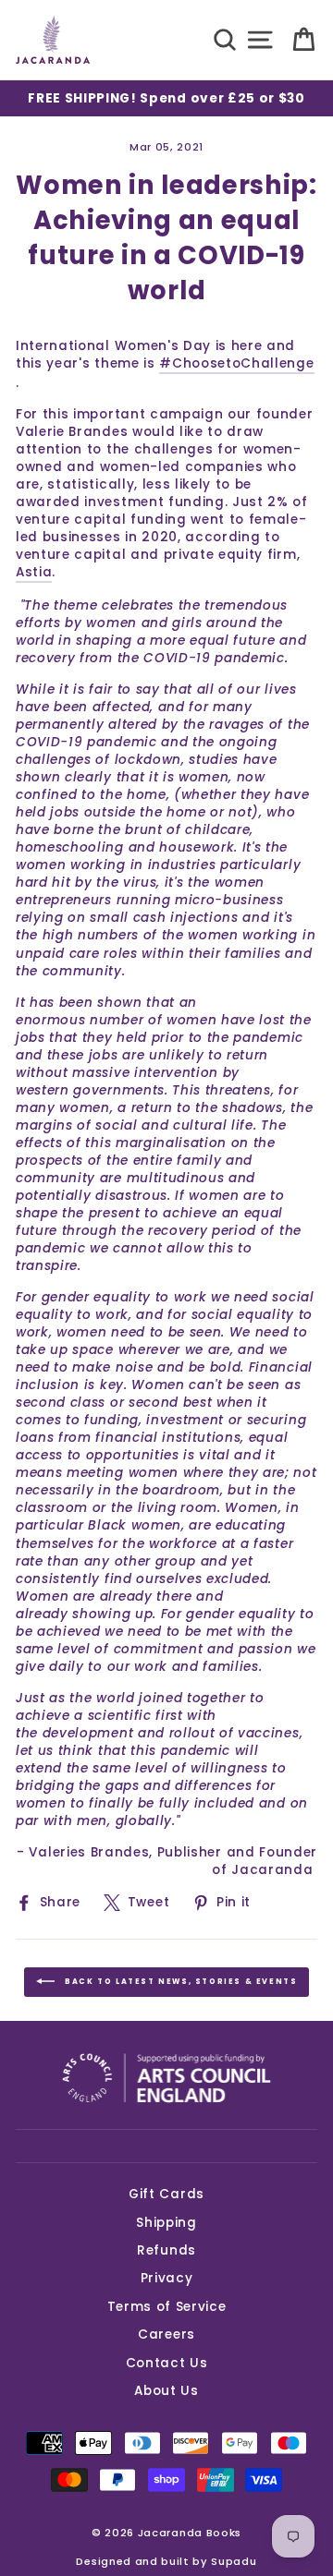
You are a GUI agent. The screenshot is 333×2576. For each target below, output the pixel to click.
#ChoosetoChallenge (236, 363)
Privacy (167, 2278)
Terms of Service (167, 2307)
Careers (166, 2334)
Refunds (166, 2250)
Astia (34, 572)
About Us (166, 2391)
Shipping (166, 2223)
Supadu (234, 2561)
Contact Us (167, 2363)
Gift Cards (166, 2194)
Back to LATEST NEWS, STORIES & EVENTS (180, 1982)
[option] (166, 98)
